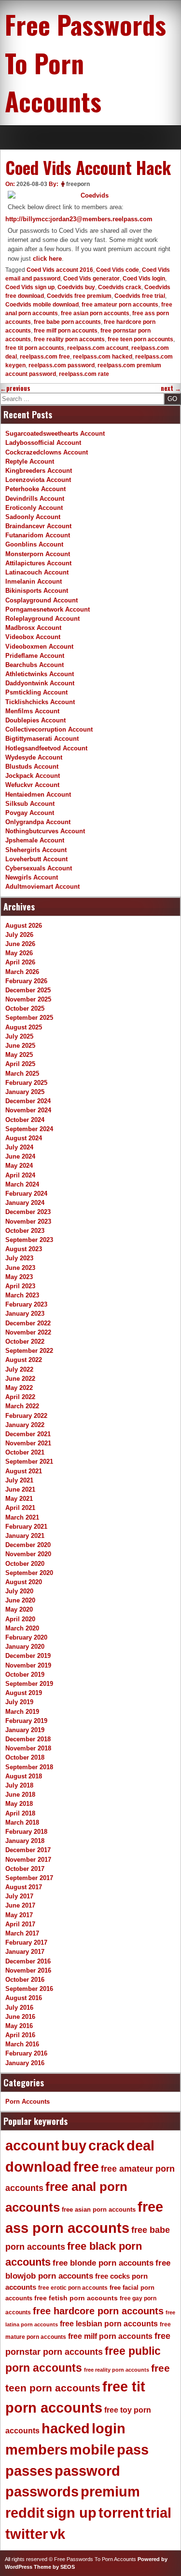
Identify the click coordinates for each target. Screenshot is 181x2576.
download (38, 2167)
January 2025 (25, 1092)
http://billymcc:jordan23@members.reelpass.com (79, 219)
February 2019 (26, 1721)
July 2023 (19, 1258)
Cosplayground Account (42, 600)
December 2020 (28, 1545)
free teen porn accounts (140, 339)
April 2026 (20, 962)
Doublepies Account (35, 720)
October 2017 (25, 1869)
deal (140, 2146)
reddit (25, 2513)
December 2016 (28, 1961)
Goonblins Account (34, 544)
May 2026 (19, 953)
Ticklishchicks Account (40, 702)
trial (159, 2513)
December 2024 (28, 1101)
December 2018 (28, 1739)
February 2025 (26, 1083)
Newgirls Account (32, 877)
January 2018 (25, 1841)
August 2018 (24, 1776)
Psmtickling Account (36, 692)
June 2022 (20, 1379)
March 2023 (22, 1295)
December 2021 (28, 1434)
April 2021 (20, 1508)
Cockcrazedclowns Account (47, 452)
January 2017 (25, 1952)
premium (110, 2492)
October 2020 (25, 1564)
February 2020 (26, 1637)
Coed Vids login (144, 279)
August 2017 (24, 1887)
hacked (66, 2429)
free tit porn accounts (35, 348)
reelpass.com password (62, 365)
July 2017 (19, 1896)
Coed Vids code (118, 270)
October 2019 (25, 1675)
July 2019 (19, 1702)
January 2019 (25, 1730)
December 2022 (28, 1323)
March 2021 (22, 1517)
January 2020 (25, 1647)
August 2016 (24, 1998)
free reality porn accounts (69, 339)
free (86, 2167)
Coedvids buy (76, 287)
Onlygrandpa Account (38, 822)
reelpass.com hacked (103, 357)
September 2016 (29, 1989)
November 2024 (28, 1110)
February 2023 (26, 1304)
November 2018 (28, 1748)
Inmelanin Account (34, 581)
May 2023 (19, 1277)
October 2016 (25, 1980)
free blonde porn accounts (103, 2263)
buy (74, 2146)
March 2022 (22, 1406)
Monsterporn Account (38, 554)
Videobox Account (33, 637)
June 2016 (20, 2017)
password (87, 2471)
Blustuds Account (32, 767)
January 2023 (25, 1314)
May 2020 (19, 1609)
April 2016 (20, 2035)
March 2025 (22, 1074)
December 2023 (28, 1212)
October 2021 (25, 1452)
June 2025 (20, 1046)
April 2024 (20, 1175)
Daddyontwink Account (40, 683)
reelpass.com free (45, 357)
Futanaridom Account (38, 535)
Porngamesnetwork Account (48, 609)
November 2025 (28, 999)
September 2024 (29, 1129)
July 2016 (19, 2008)
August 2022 (24, 1360)
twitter (27, 2534)
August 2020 (24, 1582)
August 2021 (24, 1471)
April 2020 (20, 1619)
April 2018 (20, 1813)
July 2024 (19, 1147)
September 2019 (29, 1684)
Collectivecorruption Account (49, 729)
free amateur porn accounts (120, 305)
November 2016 (28, 1970)
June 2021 (20, 1489)
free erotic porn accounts (73, 2288)
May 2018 (19, 1804)
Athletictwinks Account (40, 674)
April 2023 (20, 1286)
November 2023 (28, 1221)
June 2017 (20, 1905)
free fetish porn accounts (76, 2298)
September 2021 (29, 1462)
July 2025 (19, 1036)
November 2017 (28, 1860)
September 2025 (29, 1018)
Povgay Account (30, 813)
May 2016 (19, 2026)
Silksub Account (30, 804)
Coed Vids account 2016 (60, 270)
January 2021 (25, 1536)
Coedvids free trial (140, 296)
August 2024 (24, 1138)
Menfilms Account (32, 711)
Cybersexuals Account (39, 868)
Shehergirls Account (36, 850)
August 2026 (24, 926)
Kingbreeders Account (39, 471)
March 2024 (22, 1184)
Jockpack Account (33, 776)
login (109, 2429)
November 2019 (28, 1665)
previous (15, 388)
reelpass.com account (98, 348)
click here (47, 259)
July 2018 (19, 1785)
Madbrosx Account (33, 628)
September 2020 (29, 1573)
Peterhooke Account (35, 489)
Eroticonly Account (34, 508)
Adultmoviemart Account (42, 887)
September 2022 (29, 1351)
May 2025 (19, 1055)
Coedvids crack (120, 287)
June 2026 (20, 944)
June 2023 (20, 1268)
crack (106, 2146)
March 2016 (22, 2044)
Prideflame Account (35, 656)
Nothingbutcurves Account (45, 831)
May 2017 (19, 1915)
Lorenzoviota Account (38, 480)
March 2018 (22, 1822)
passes (29, 2471)
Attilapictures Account (38, 563)
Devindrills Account (35, 499)
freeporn (78, 184)
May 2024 (19, 1166)
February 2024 (26, 1194)
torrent (121, 2513)
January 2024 (25, 1203)
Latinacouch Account (37, 572)
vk (57, 2534)
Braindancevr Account (38, 526)
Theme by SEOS (54, 2567)
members (36, 2450)
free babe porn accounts (67, 322)
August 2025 (24, 1027)
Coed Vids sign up (30, 287)
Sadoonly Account (33, 517)
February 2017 (26, 1942)
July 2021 (19, 1480)
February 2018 (26, 1832)
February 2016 (26, 2053)
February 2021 (26, 1527)
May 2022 (19, 1388)
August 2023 (24, 1249)
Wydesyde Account (34, 757)
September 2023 (29, 1240)
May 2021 (19, 1499)
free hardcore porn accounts (98, 2311)
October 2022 (25, 1341)
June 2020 (20, 1600)
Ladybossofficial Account (43, 443)
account (32, 2146)
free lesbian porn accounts (109, 2324)
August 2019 (24, 1693)
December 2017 (28, 1850)
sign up (71, 2513)
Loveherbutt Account (36, 859)
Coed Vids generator (91, 279)
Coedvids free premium (79, 296)
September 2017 (29, 1878)
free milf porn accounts (66, 331)
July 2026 (19, 935)
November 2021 (28, 1443)
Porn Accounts (28, 2102)
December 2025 (28, 990)
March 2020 (22, 1628)
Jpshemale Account (35, 840)
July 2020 (19, 1591)
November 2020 (28, 1554)
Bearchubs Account (35, 665)
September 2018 (29, 1767)
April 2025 (20, 1064)
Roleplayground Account (42, 619)
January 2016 (25, 2063)
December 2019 (28, 1656)
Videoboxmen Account (39, 647)
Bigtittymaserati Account (42, 739)
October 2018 (25, 1757)
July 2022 (19, 1369)
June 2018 (20, 1795)
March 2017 (22, 1933)
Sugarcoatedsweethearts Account (55, 434)
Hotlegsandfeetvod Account (46, 748)
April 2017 (20, 1924)
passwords (42, 2492)
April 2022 (20, 1397)
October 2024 (25, 1120)
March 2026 (22, 972)
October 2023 (25, 1231)
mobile (92, 2450)
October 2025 (25, 1008)
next (171, 388)
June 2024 (20, 1156)
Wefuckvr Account (32, 785)
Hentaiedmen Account (38, 794)
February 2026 (26, 981)
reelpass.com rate (84, 374)
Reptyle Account (30, 461)
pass (133, 2450)
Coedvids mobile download (42, 305)
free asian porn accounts (95, 313)
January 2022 (25, 1425)
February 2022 (26, 1416)
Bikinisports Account (37, 591)
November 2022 (28, 1332)
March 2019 (22, 1712)
